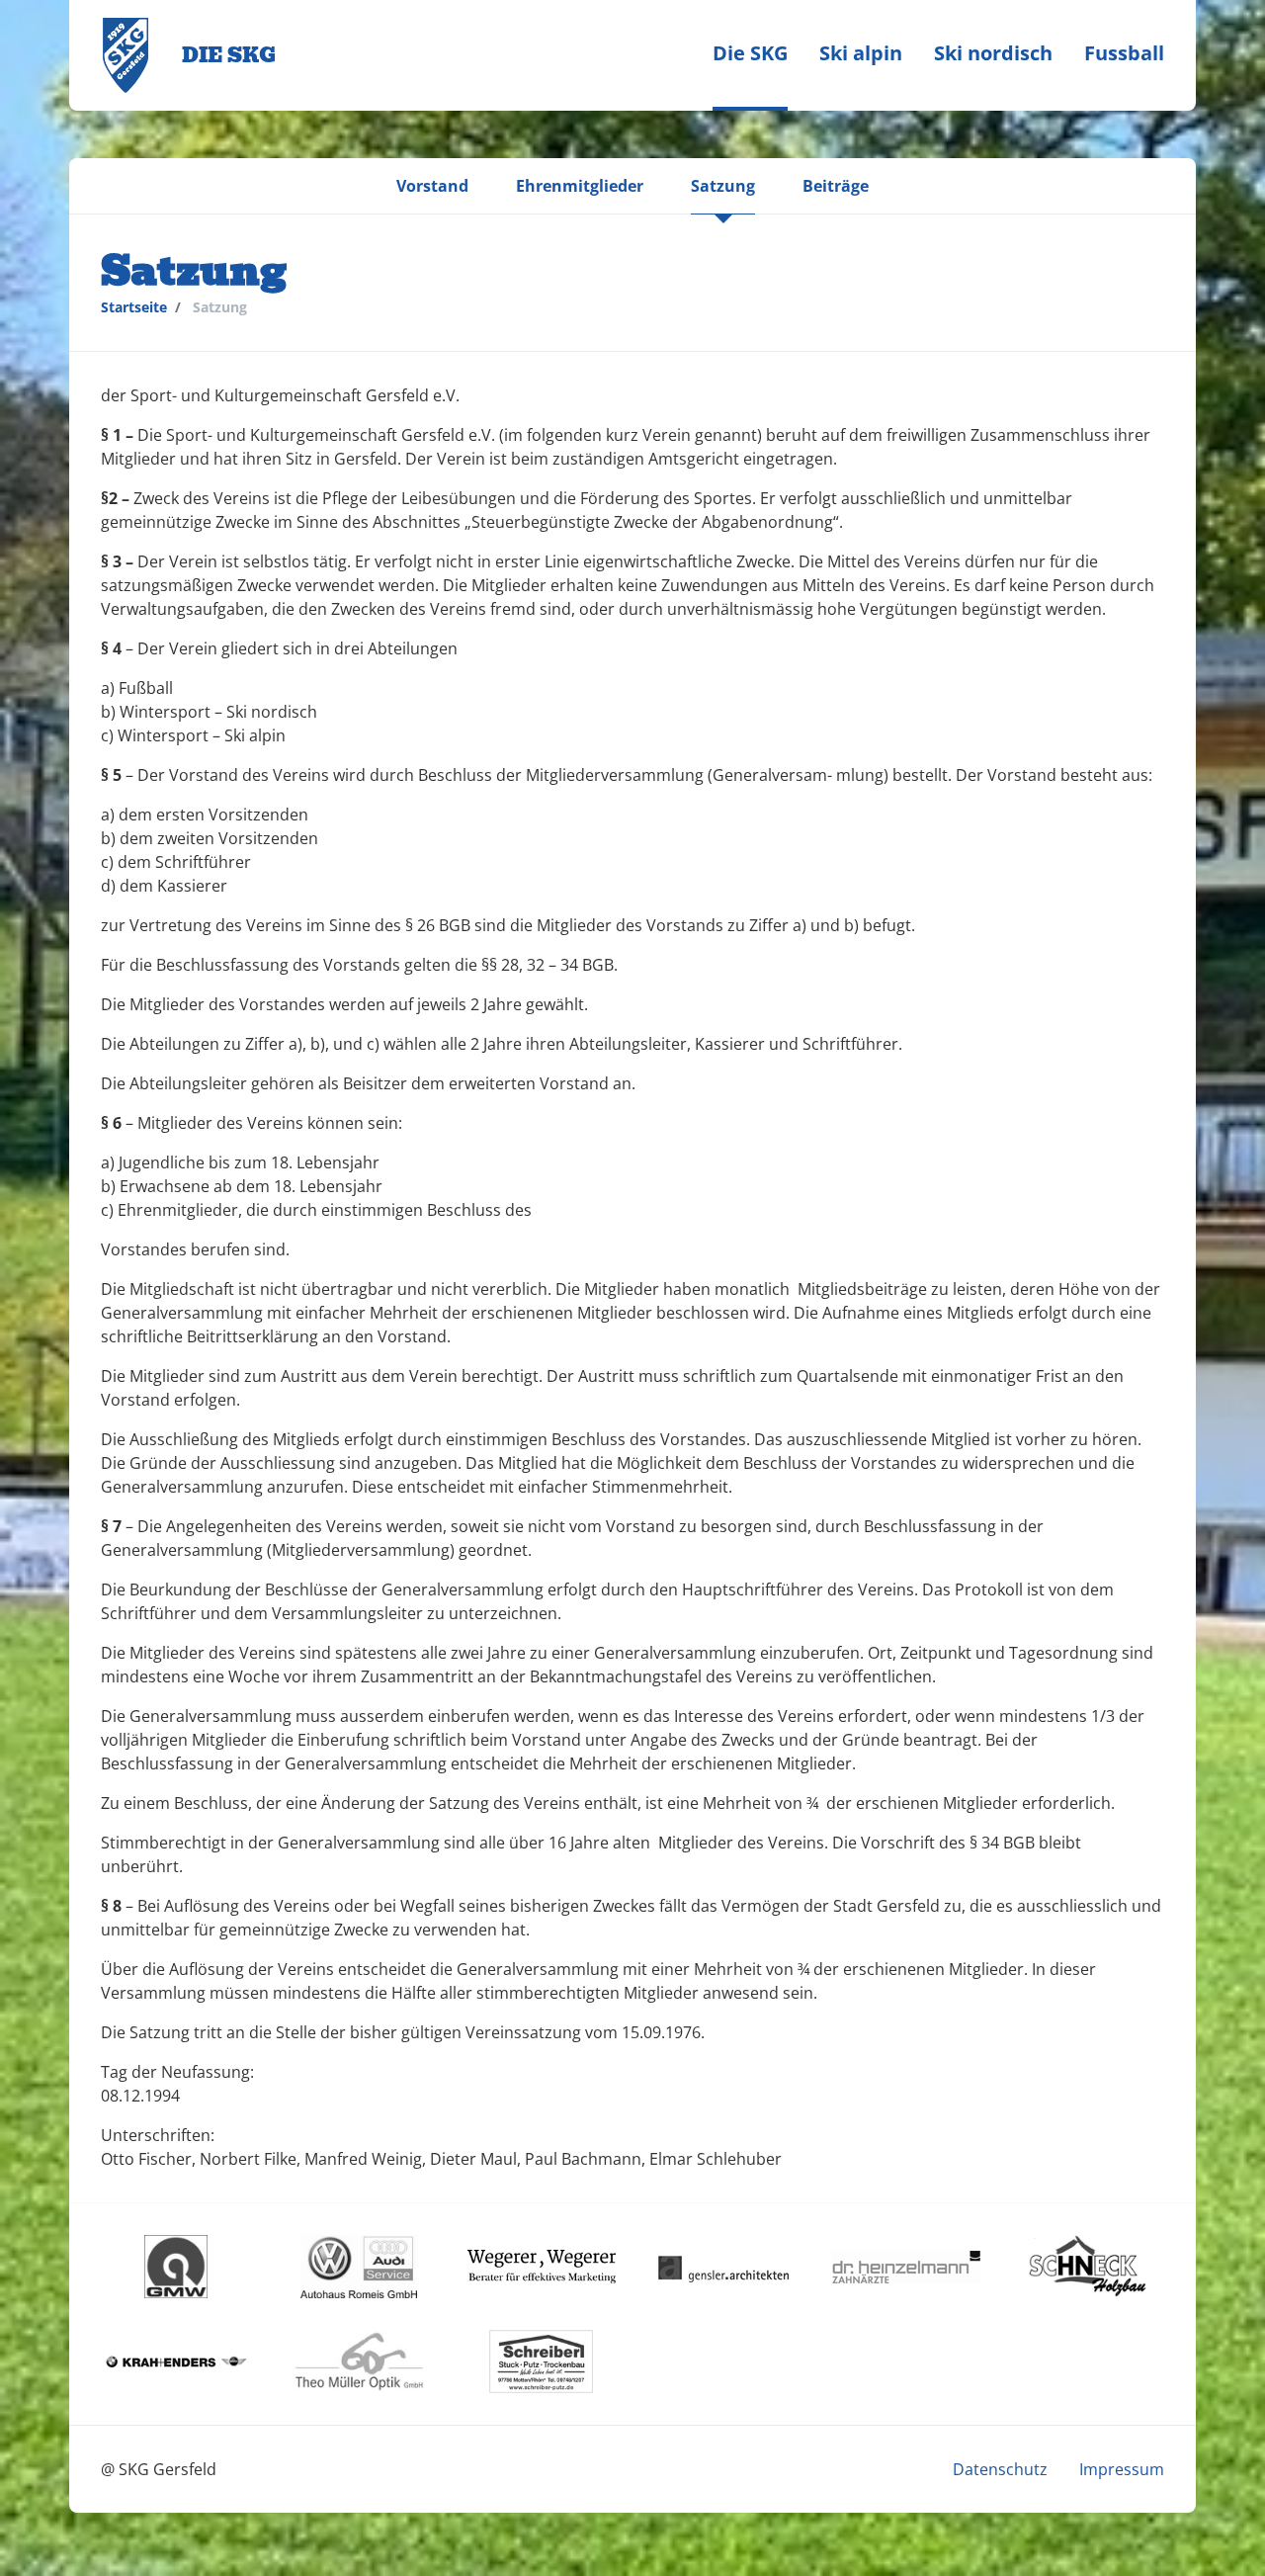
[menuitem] (750, 55)
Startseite (134, 307)
